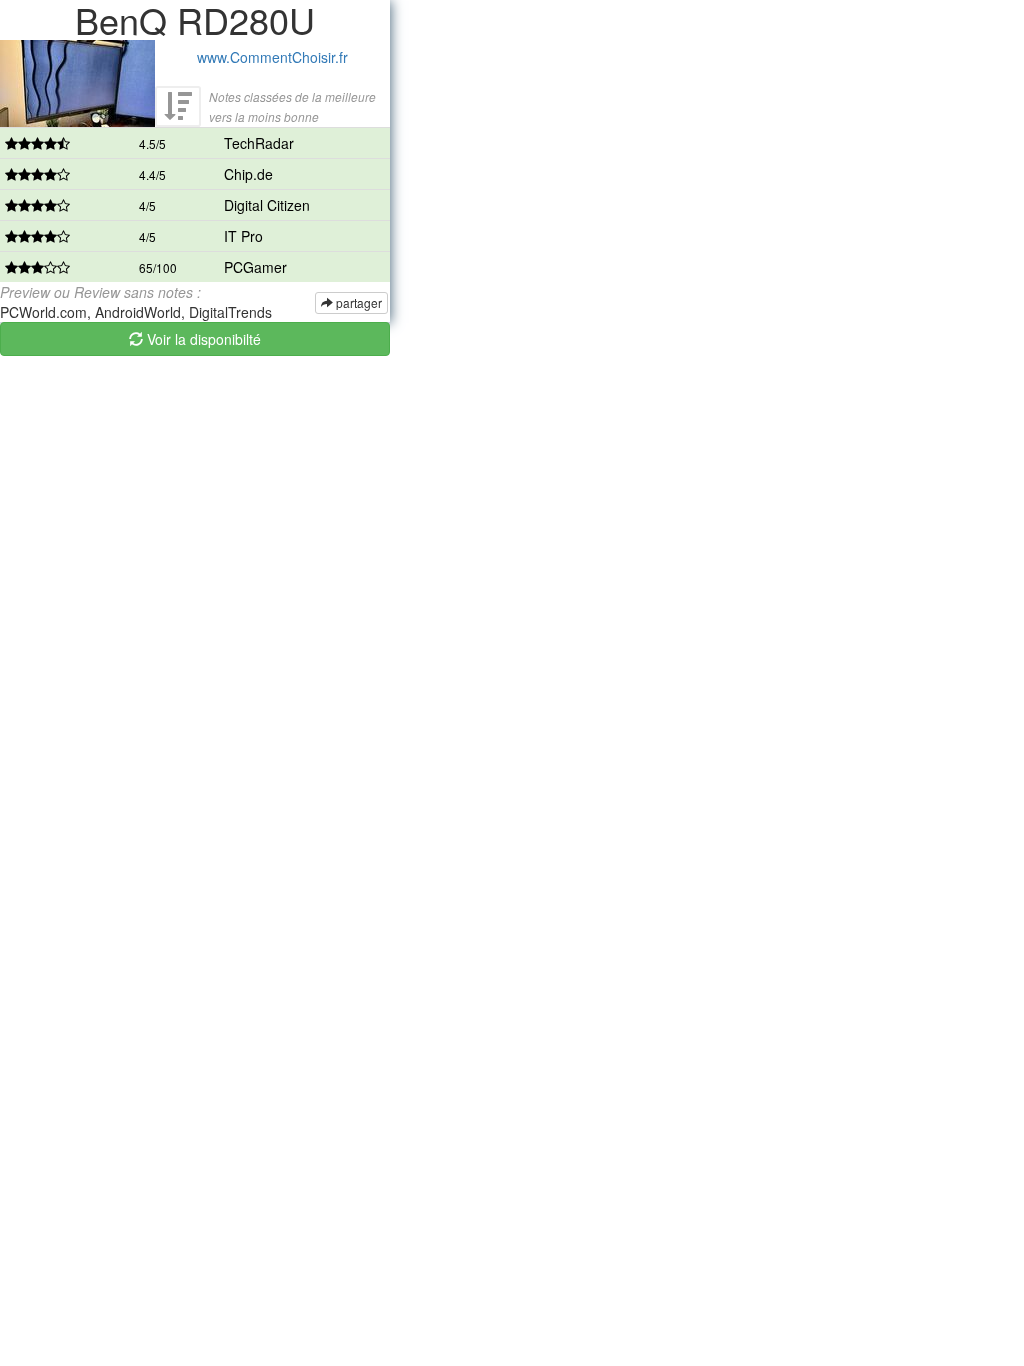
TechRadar (259, 143)
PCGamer (255, 267)
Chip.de (248, 174)
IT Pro (243, 236)
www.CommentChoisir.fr (272, 57)
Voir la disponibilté (202, 339)
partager (357, 302)
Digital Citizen (267, 205)
